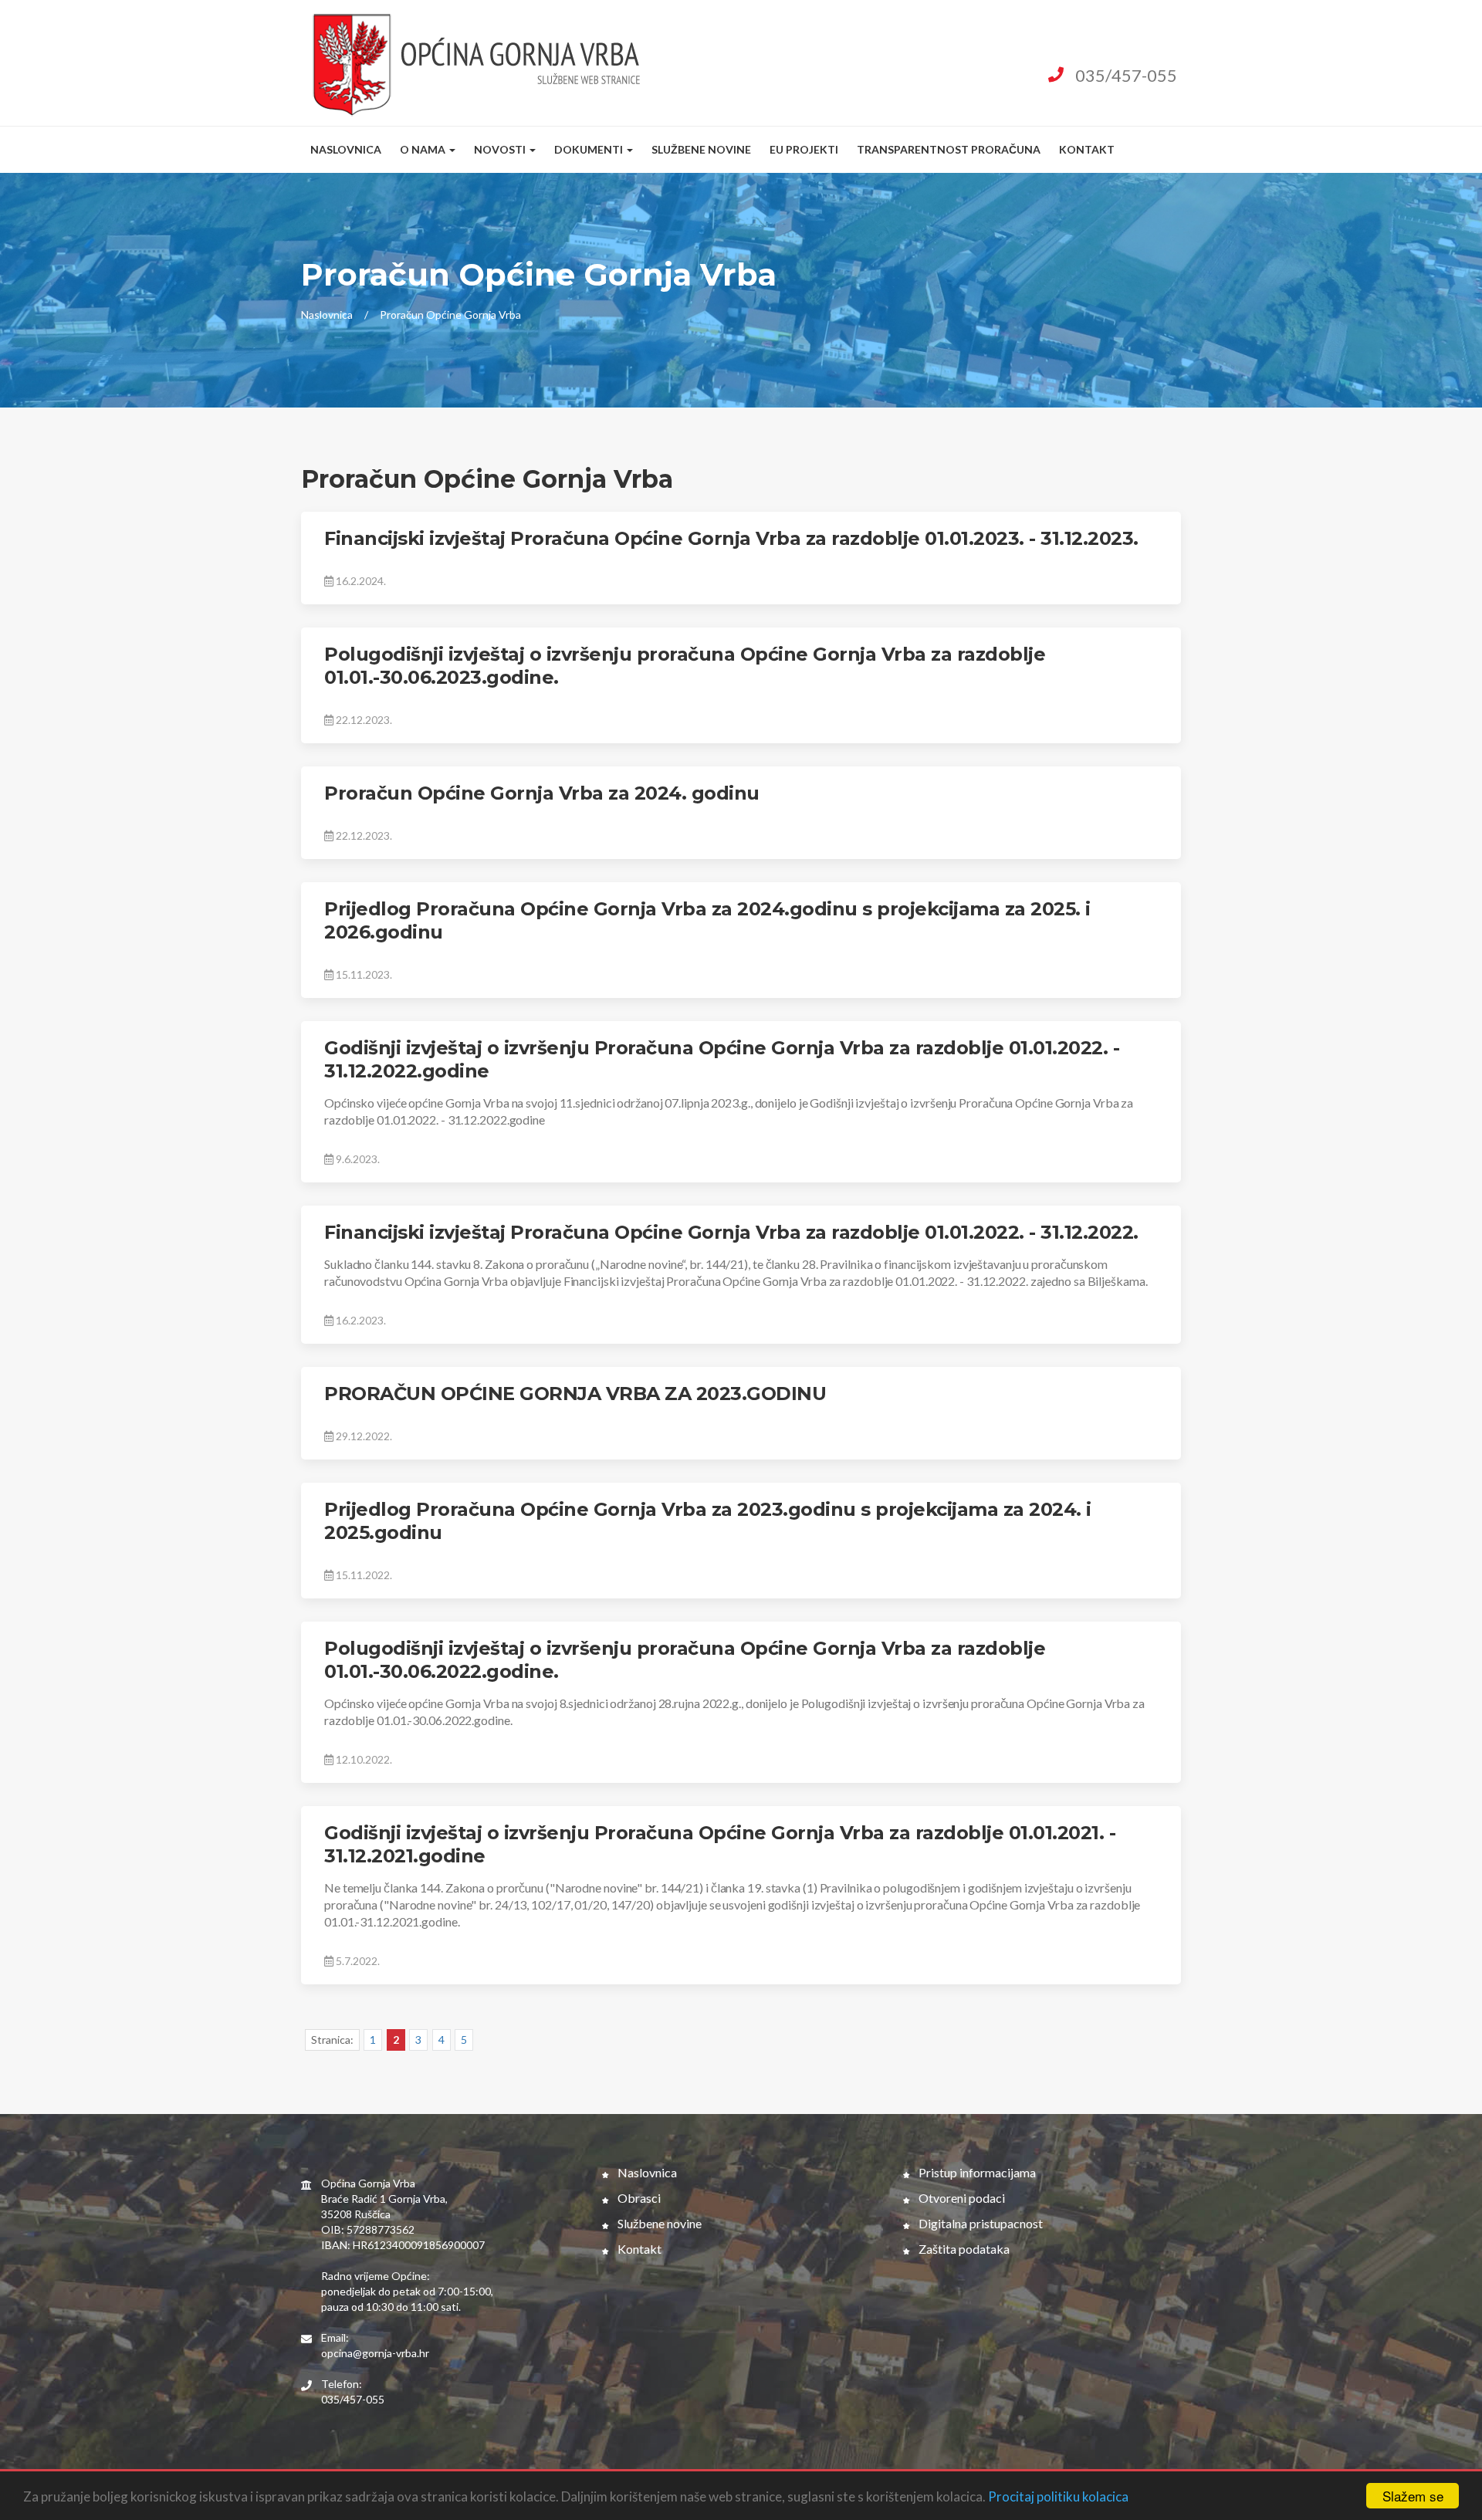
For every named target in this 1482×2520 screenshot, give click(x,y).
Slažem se (1413, 2496)
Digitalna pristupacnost (980, 2223)
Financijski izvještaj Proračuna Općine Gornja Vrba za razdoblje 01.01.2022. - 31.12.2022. (731, 1232)
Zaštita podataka (963, 2249)
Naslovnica (346, 149)
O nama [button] (424, 149)
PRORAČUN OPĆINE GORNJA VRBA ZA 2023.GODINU (575, 1394)
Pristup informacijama (976, 2172)
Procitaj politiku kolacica (1058, 2496)
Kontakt (1087, 149)
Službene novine (701, 149)
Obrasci (638, 2198)
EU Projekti (804, 149)
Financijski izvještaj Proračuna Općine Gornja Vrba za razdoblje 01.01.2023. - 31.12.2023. (731, 538)
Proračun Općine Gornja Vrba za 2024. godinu (542, 793)
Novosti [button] (501, 149)
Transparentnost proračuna (949, 149)
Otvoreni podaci (961, 2198)
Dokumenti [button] (590, 149)
